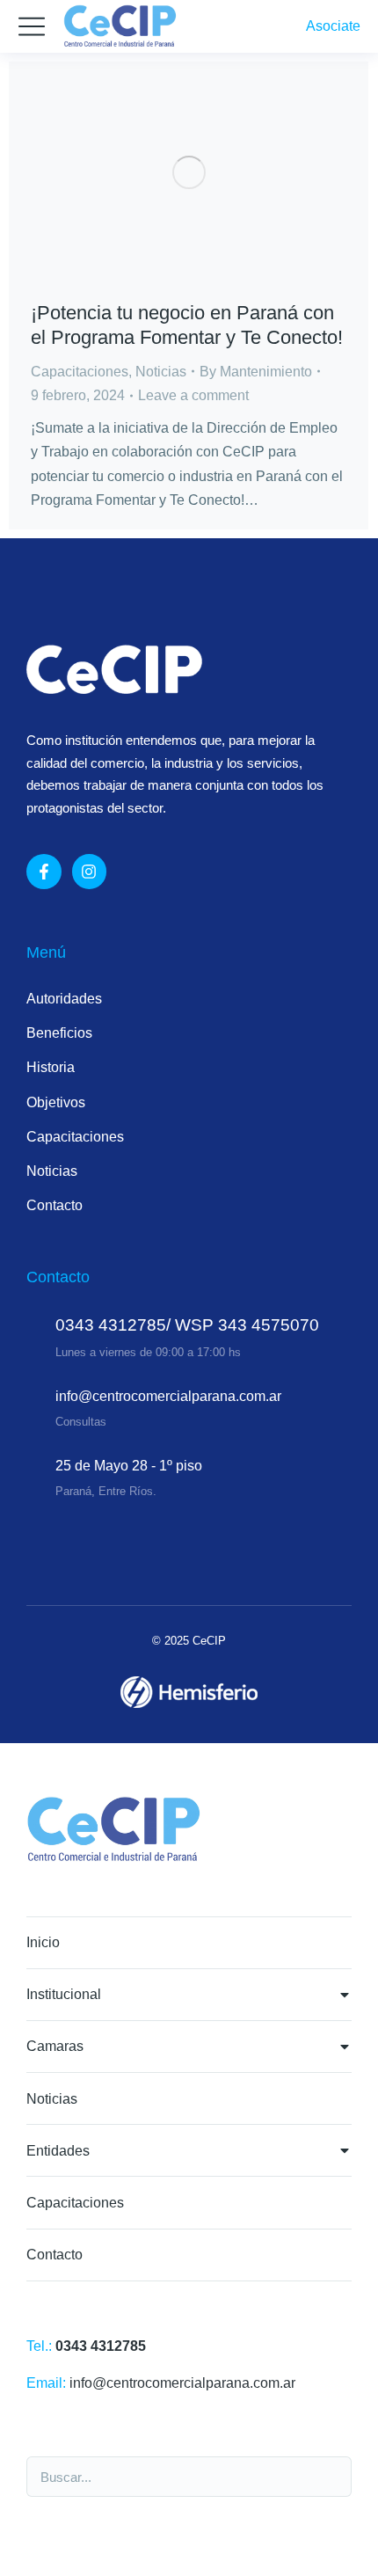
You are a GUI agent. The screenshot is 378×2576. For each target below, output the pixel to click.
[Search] (329, 2477)
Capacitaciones (80, 372)
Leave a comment (193, 395)
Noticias (161, 372)
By (256, 372)
